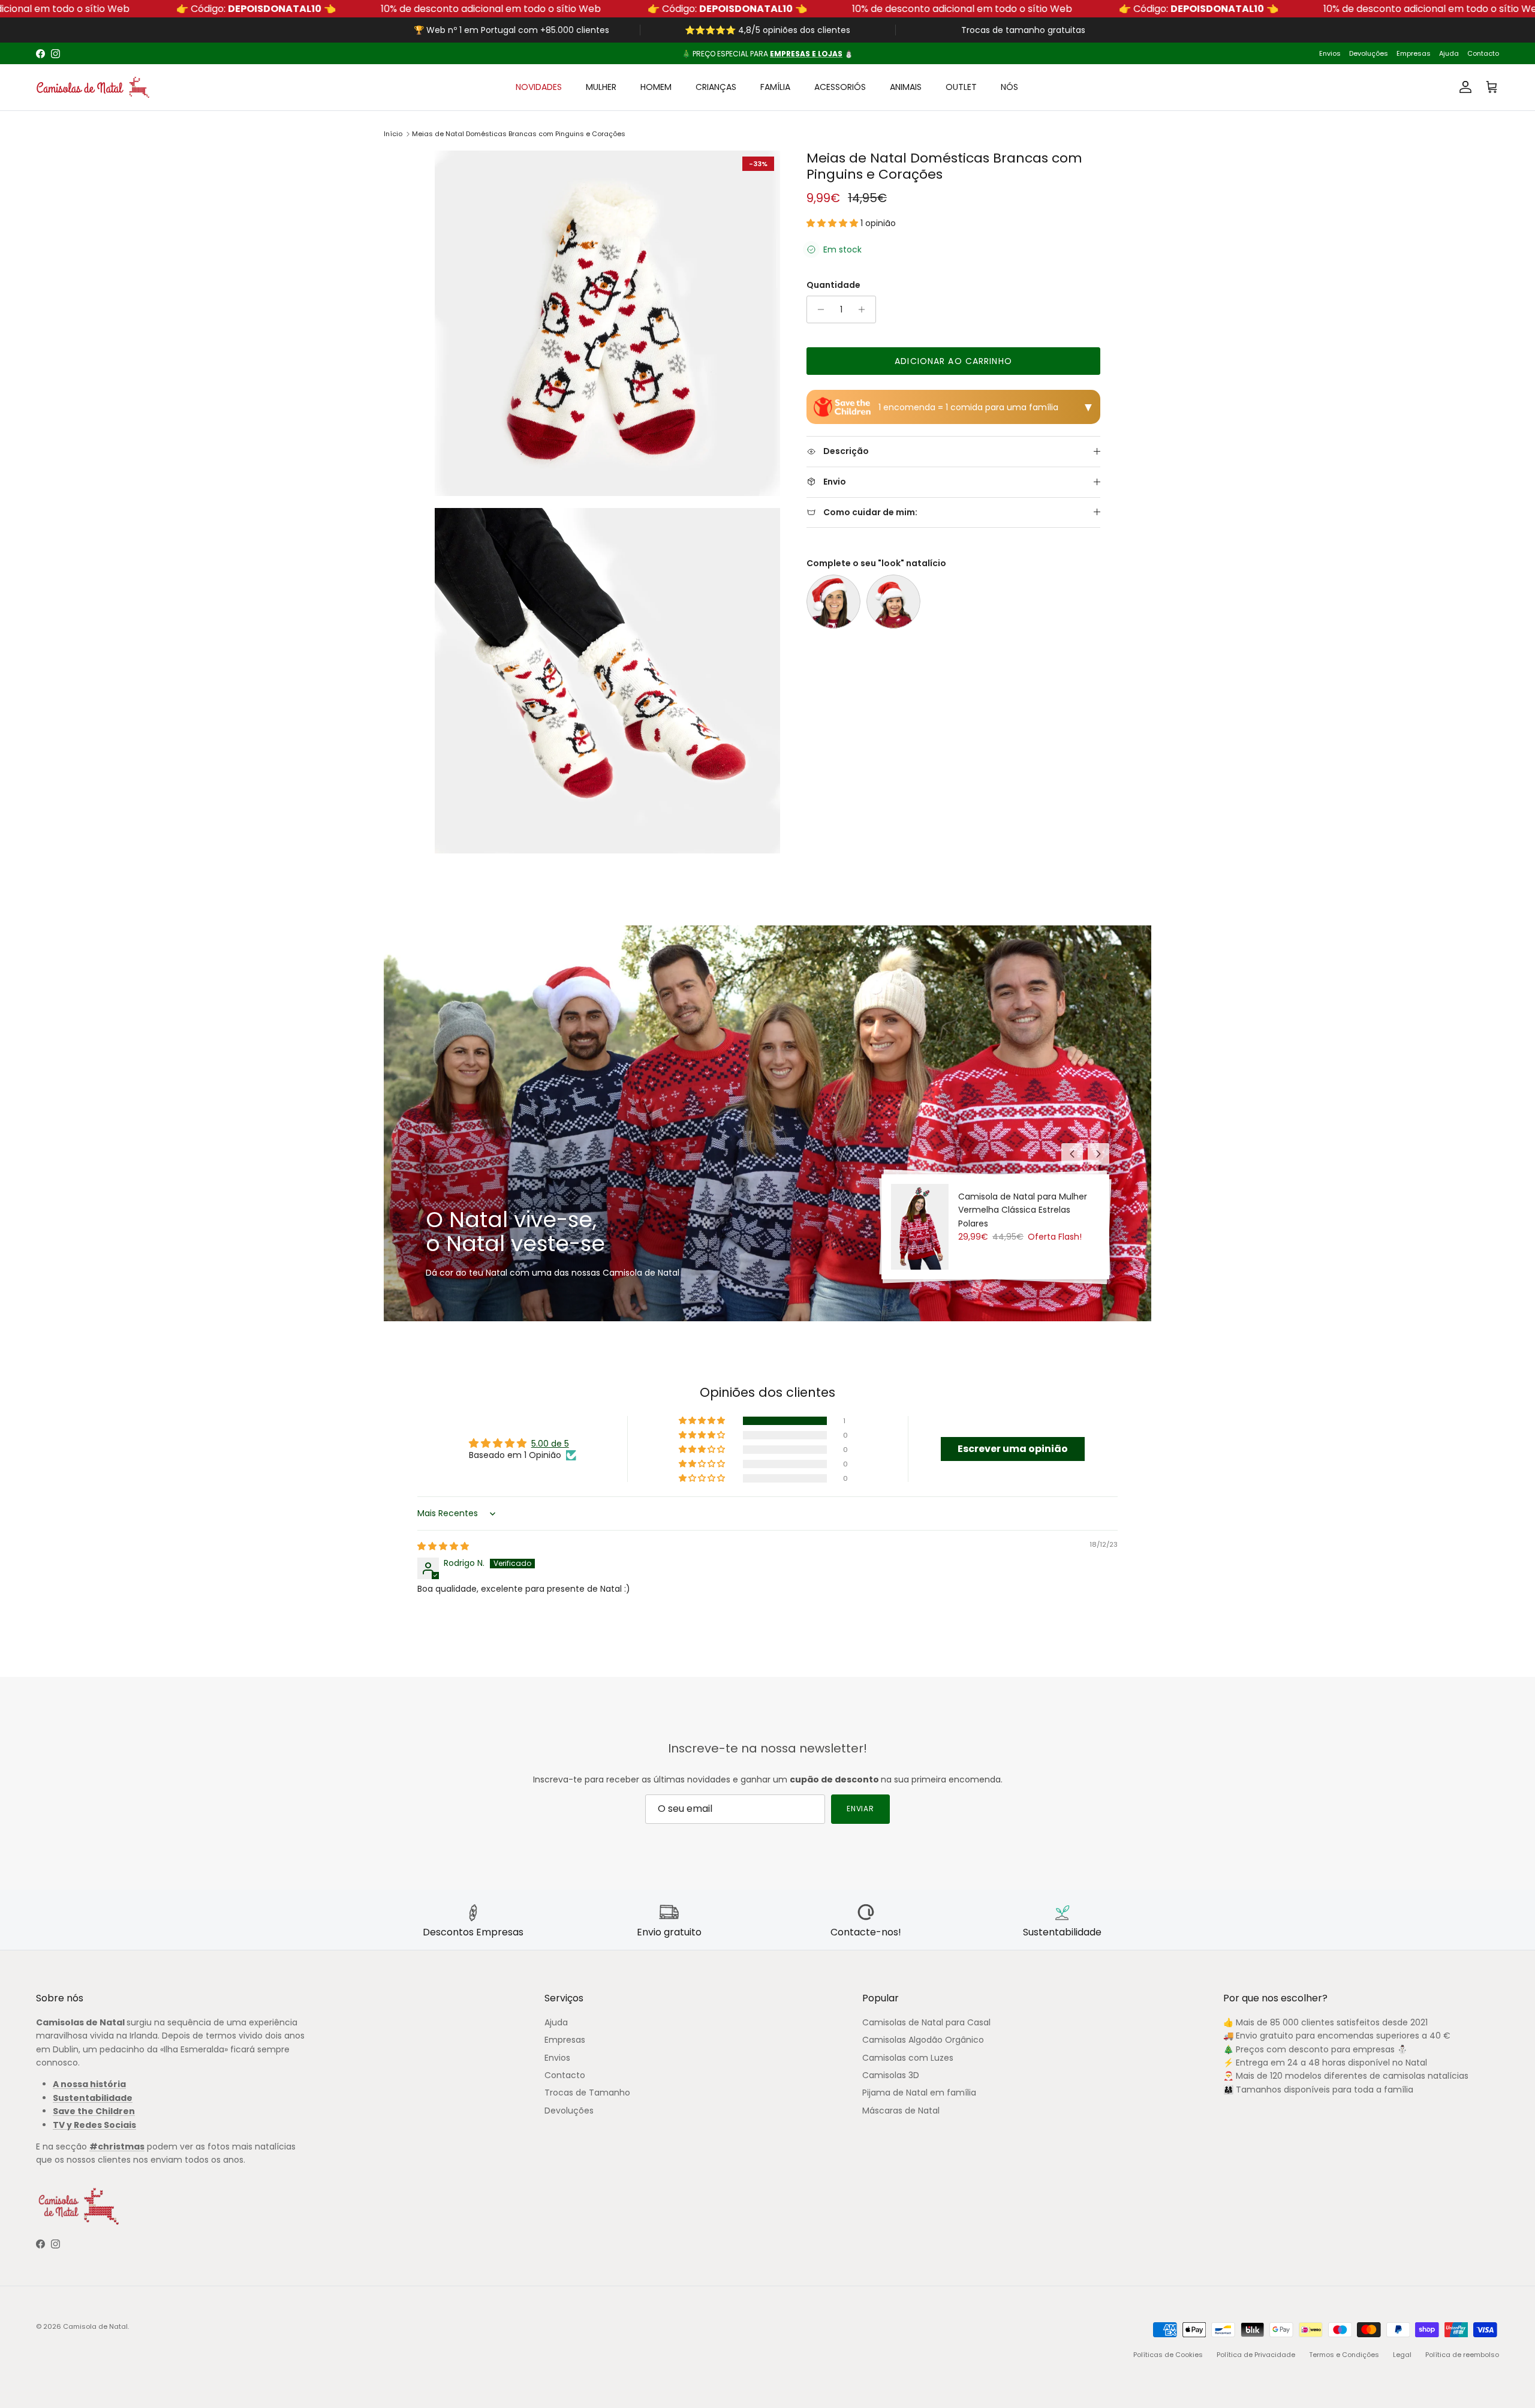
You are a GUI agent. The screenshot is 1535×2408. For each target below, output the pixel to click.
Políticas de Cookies (1168, 2355)
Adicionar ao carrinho (953, 361)
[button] (833, 223)
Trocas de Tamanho (587, 2093)
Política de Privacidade (1256, 2355)
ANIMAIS (906, 87)
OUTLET (961, 87)
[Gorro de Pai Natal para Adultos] (833, 602)
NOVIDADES (539, 87)
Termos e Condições (1344, 2355)
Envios (1330, 53)
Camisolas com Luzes (908, 2058)
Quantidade (833, 285)
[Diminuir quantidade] (818, 309)
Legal (1402, 2355)
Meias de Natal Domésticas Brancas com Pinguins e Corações (519, 134)
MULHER (601, 87)
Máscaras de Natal (901, 2111)
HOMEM (656, 87)
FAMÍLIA (775, 87)
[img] (443, 1546)
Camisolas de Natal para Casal (926, 2022)
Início (393, 134)
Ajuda (1449, 53)
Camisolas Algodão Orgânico (923, 2040)
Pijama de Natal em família (919, 2093)
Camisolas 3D (891, 2075)
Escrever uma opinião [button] (1013, 1449)
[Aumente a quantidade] (865, 309)
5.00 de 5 (550, 1444)
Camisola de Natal (95, 2326)
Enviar (861, 1809)
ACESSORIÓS (840, 87)
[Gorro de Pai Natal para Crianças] (893, 602)
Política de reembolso (1462, 2355)
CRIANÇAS (716, 87)
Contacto (1483, 53)
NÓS (1009, 87)
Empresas (1414, 53)
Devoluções (1369, 53)
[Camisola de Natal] (93, 87)
